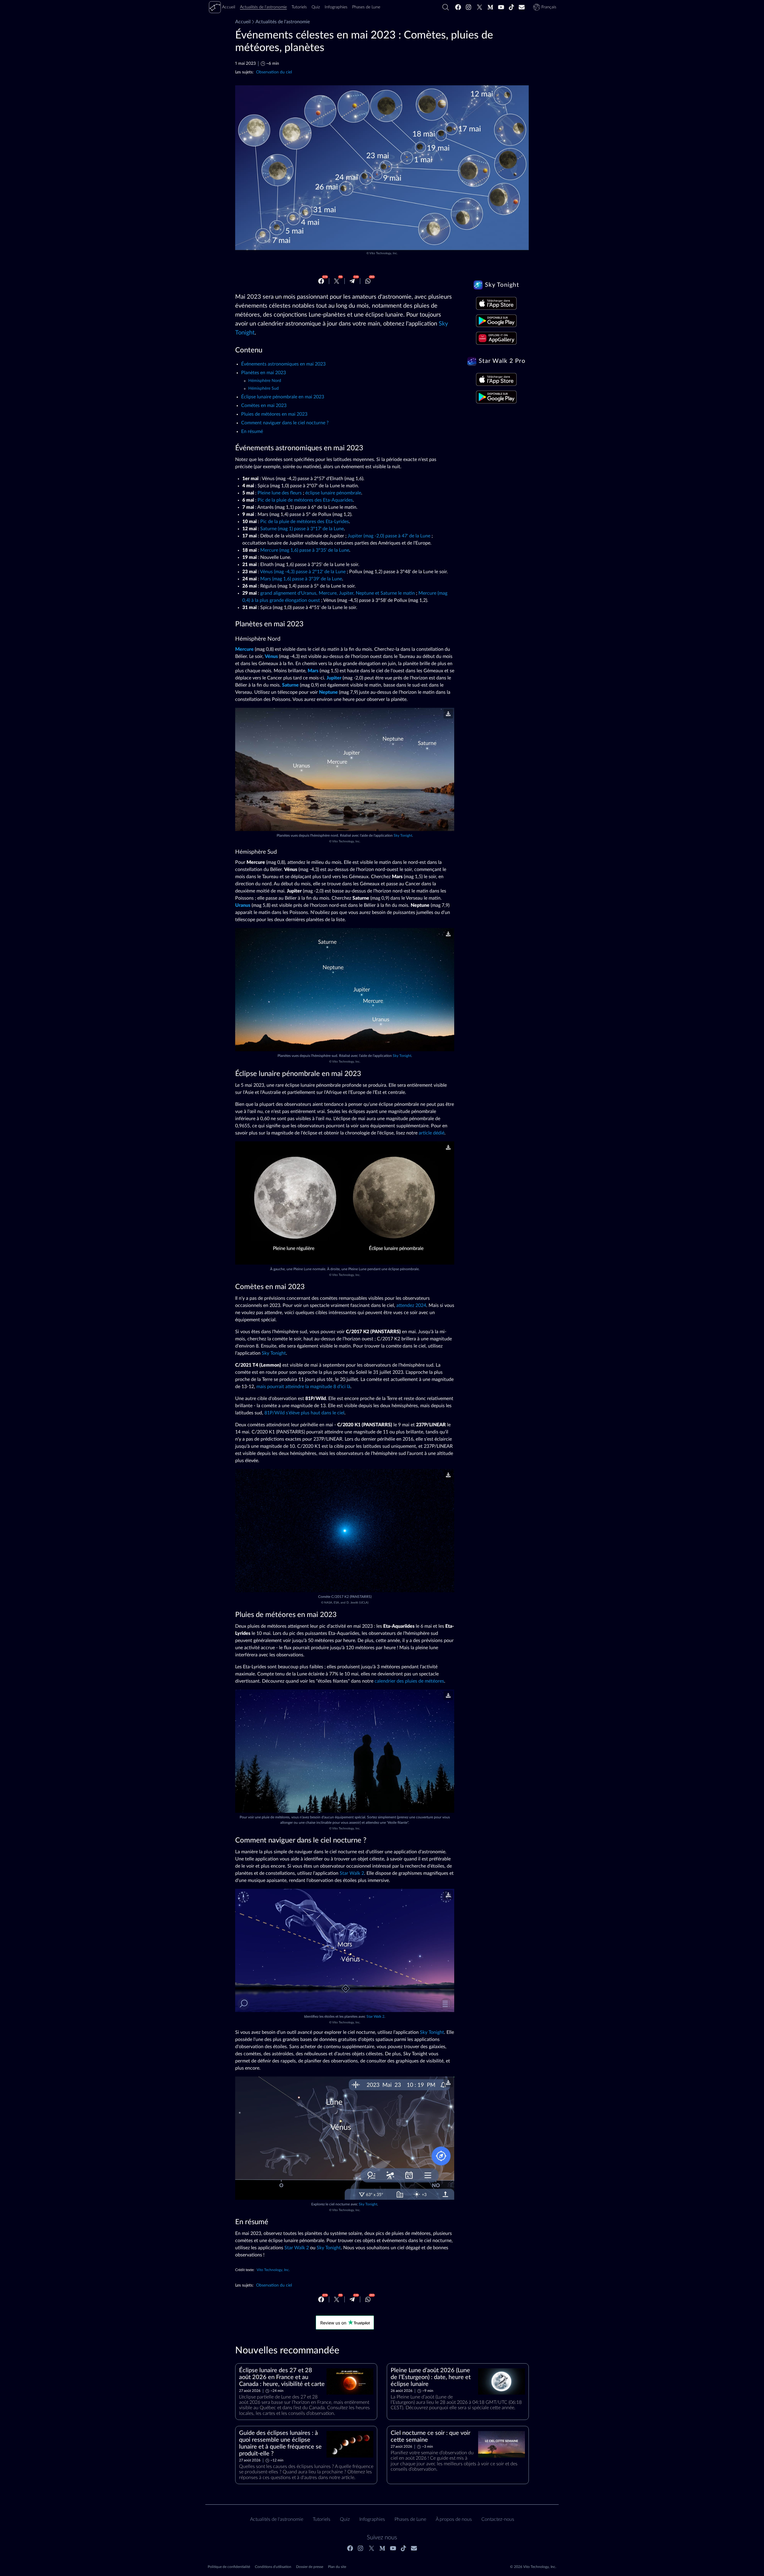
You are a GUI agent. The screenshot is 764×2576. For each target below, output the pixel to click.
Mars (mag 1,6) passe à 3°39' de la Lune (301, 579)
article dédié (432, 1133)
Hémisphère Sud (264, 389)
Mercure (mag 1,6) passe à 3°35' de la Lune (305, 550)
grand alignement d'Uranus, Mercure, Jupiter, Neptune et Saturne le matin (338, 593)
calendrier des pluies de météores (409, 1681)
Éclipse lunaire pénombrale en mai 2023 (283, 397)
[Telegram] (352, 281)
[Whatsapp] (368, 281)
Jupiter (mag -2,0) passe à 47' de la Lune (389, 536)
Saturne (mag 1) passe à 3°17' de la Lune (302, 529)
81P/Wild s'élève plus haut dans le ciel (304, 1413)
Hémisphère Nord (265, 381)
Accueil (243, 22)
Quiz (345, 2519)
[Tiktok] (512, 7)
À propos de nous (454, 2519)
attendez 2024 (411, 1305)
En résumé (252, 431)
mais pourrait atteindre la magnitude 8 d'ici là (303, 1387)
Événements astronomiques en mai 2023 (283, 364)
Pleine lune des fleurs (280, 493)
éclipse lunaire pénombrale (333, 493)
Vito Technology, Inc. (383, 253)
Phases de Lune (410, 2519)
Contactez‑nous (498, 2519)
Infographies (372, 2519)
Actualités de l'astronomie (283, 22)
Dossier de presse (310, 2567)
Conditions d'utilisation (273, 2567)
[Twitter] (480, 7)
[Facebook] (458, 7)
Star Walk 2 (352, 1873)
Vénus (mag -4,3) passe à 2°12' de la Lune (303, 572)
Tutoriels (322, 2519)
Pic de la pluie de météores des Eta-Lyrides (305, 522)
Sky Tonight (403, 835)
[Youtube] (501, 7)
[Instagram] (469, 7)
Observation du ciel (274, 72)
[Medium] (490, 7)
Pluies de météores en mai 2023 (274, 414)
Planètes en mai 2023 (264, 373)
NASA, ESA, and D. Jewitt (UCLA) (346, 1603)
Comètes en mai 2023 (264, 406)
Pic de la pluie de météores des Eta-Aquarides (305, 500)
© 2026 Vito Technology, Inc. (533, 2567)
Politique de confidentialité (229, 2567)
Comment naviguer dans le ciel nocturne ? (285, 423)
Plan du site (337, 2567)
